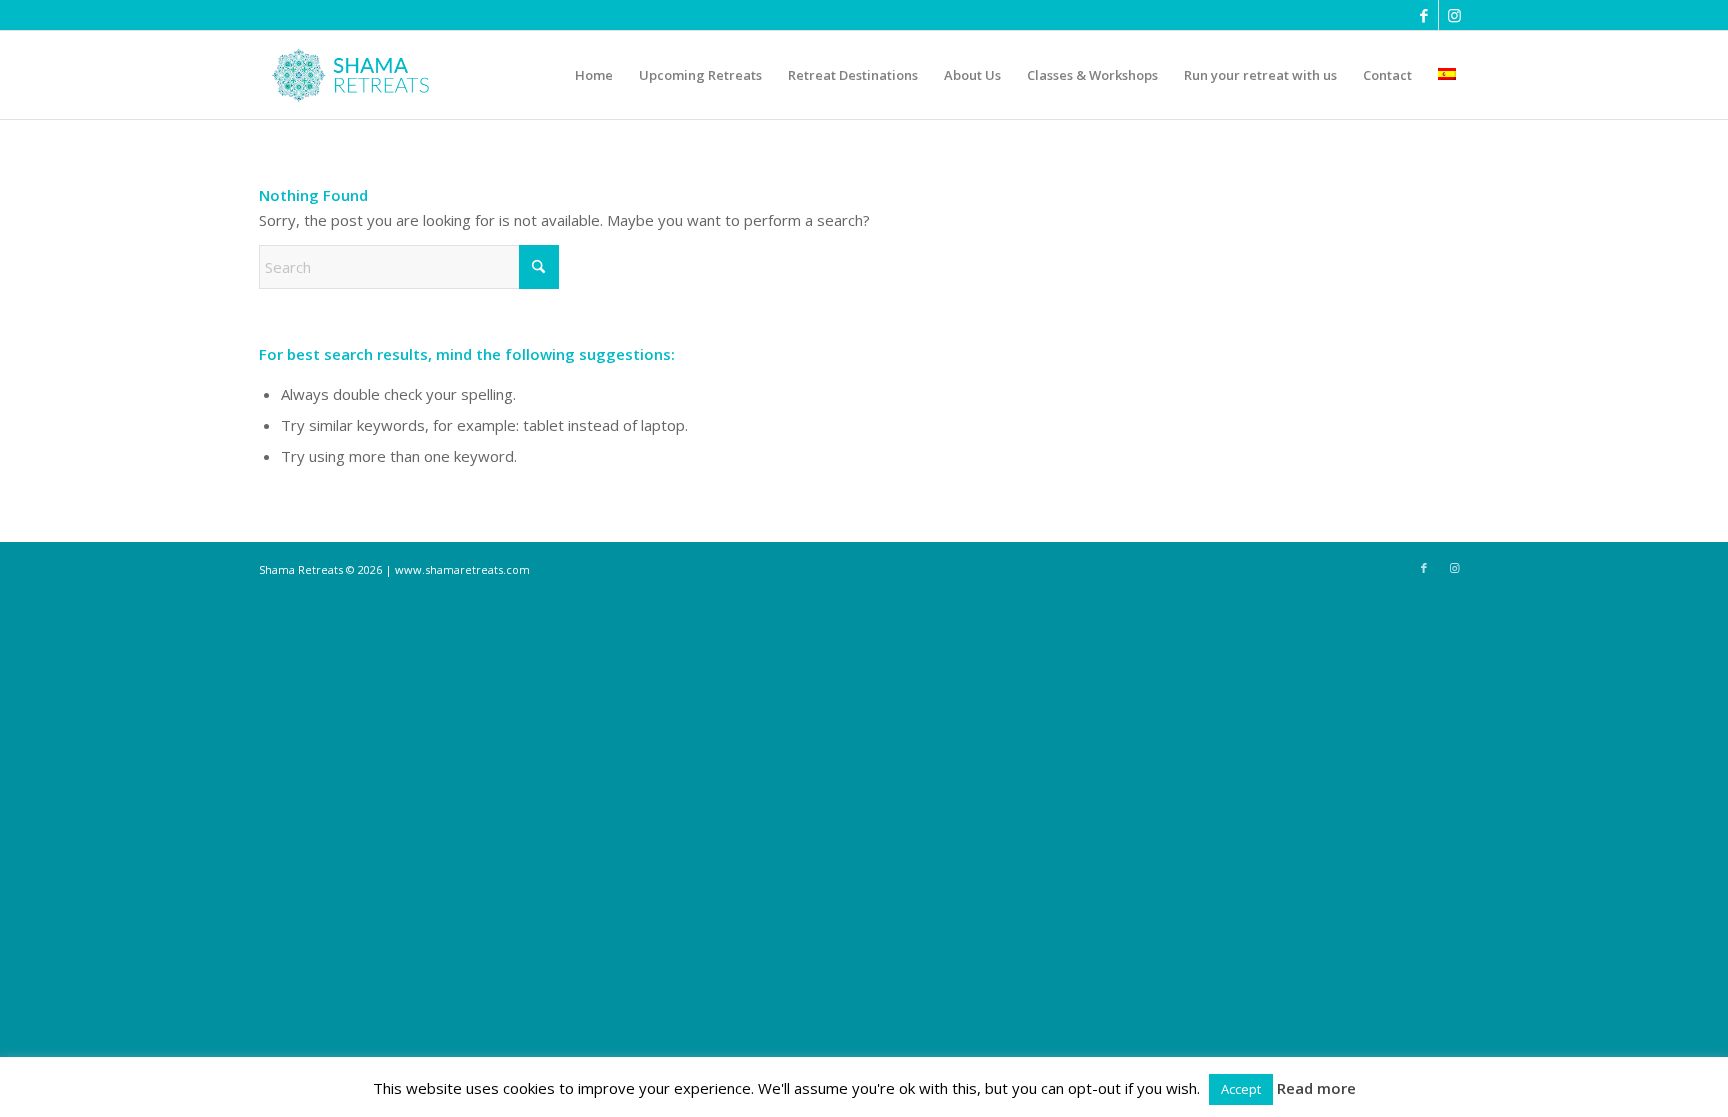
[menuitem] (594, 75)
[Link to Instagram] (1454, 15)
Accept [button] (1241, 1089)
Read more (1316, 1088)
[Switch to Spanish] (1447, 75)
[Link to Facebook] (1423, 15)
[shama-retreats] (355, 75)
